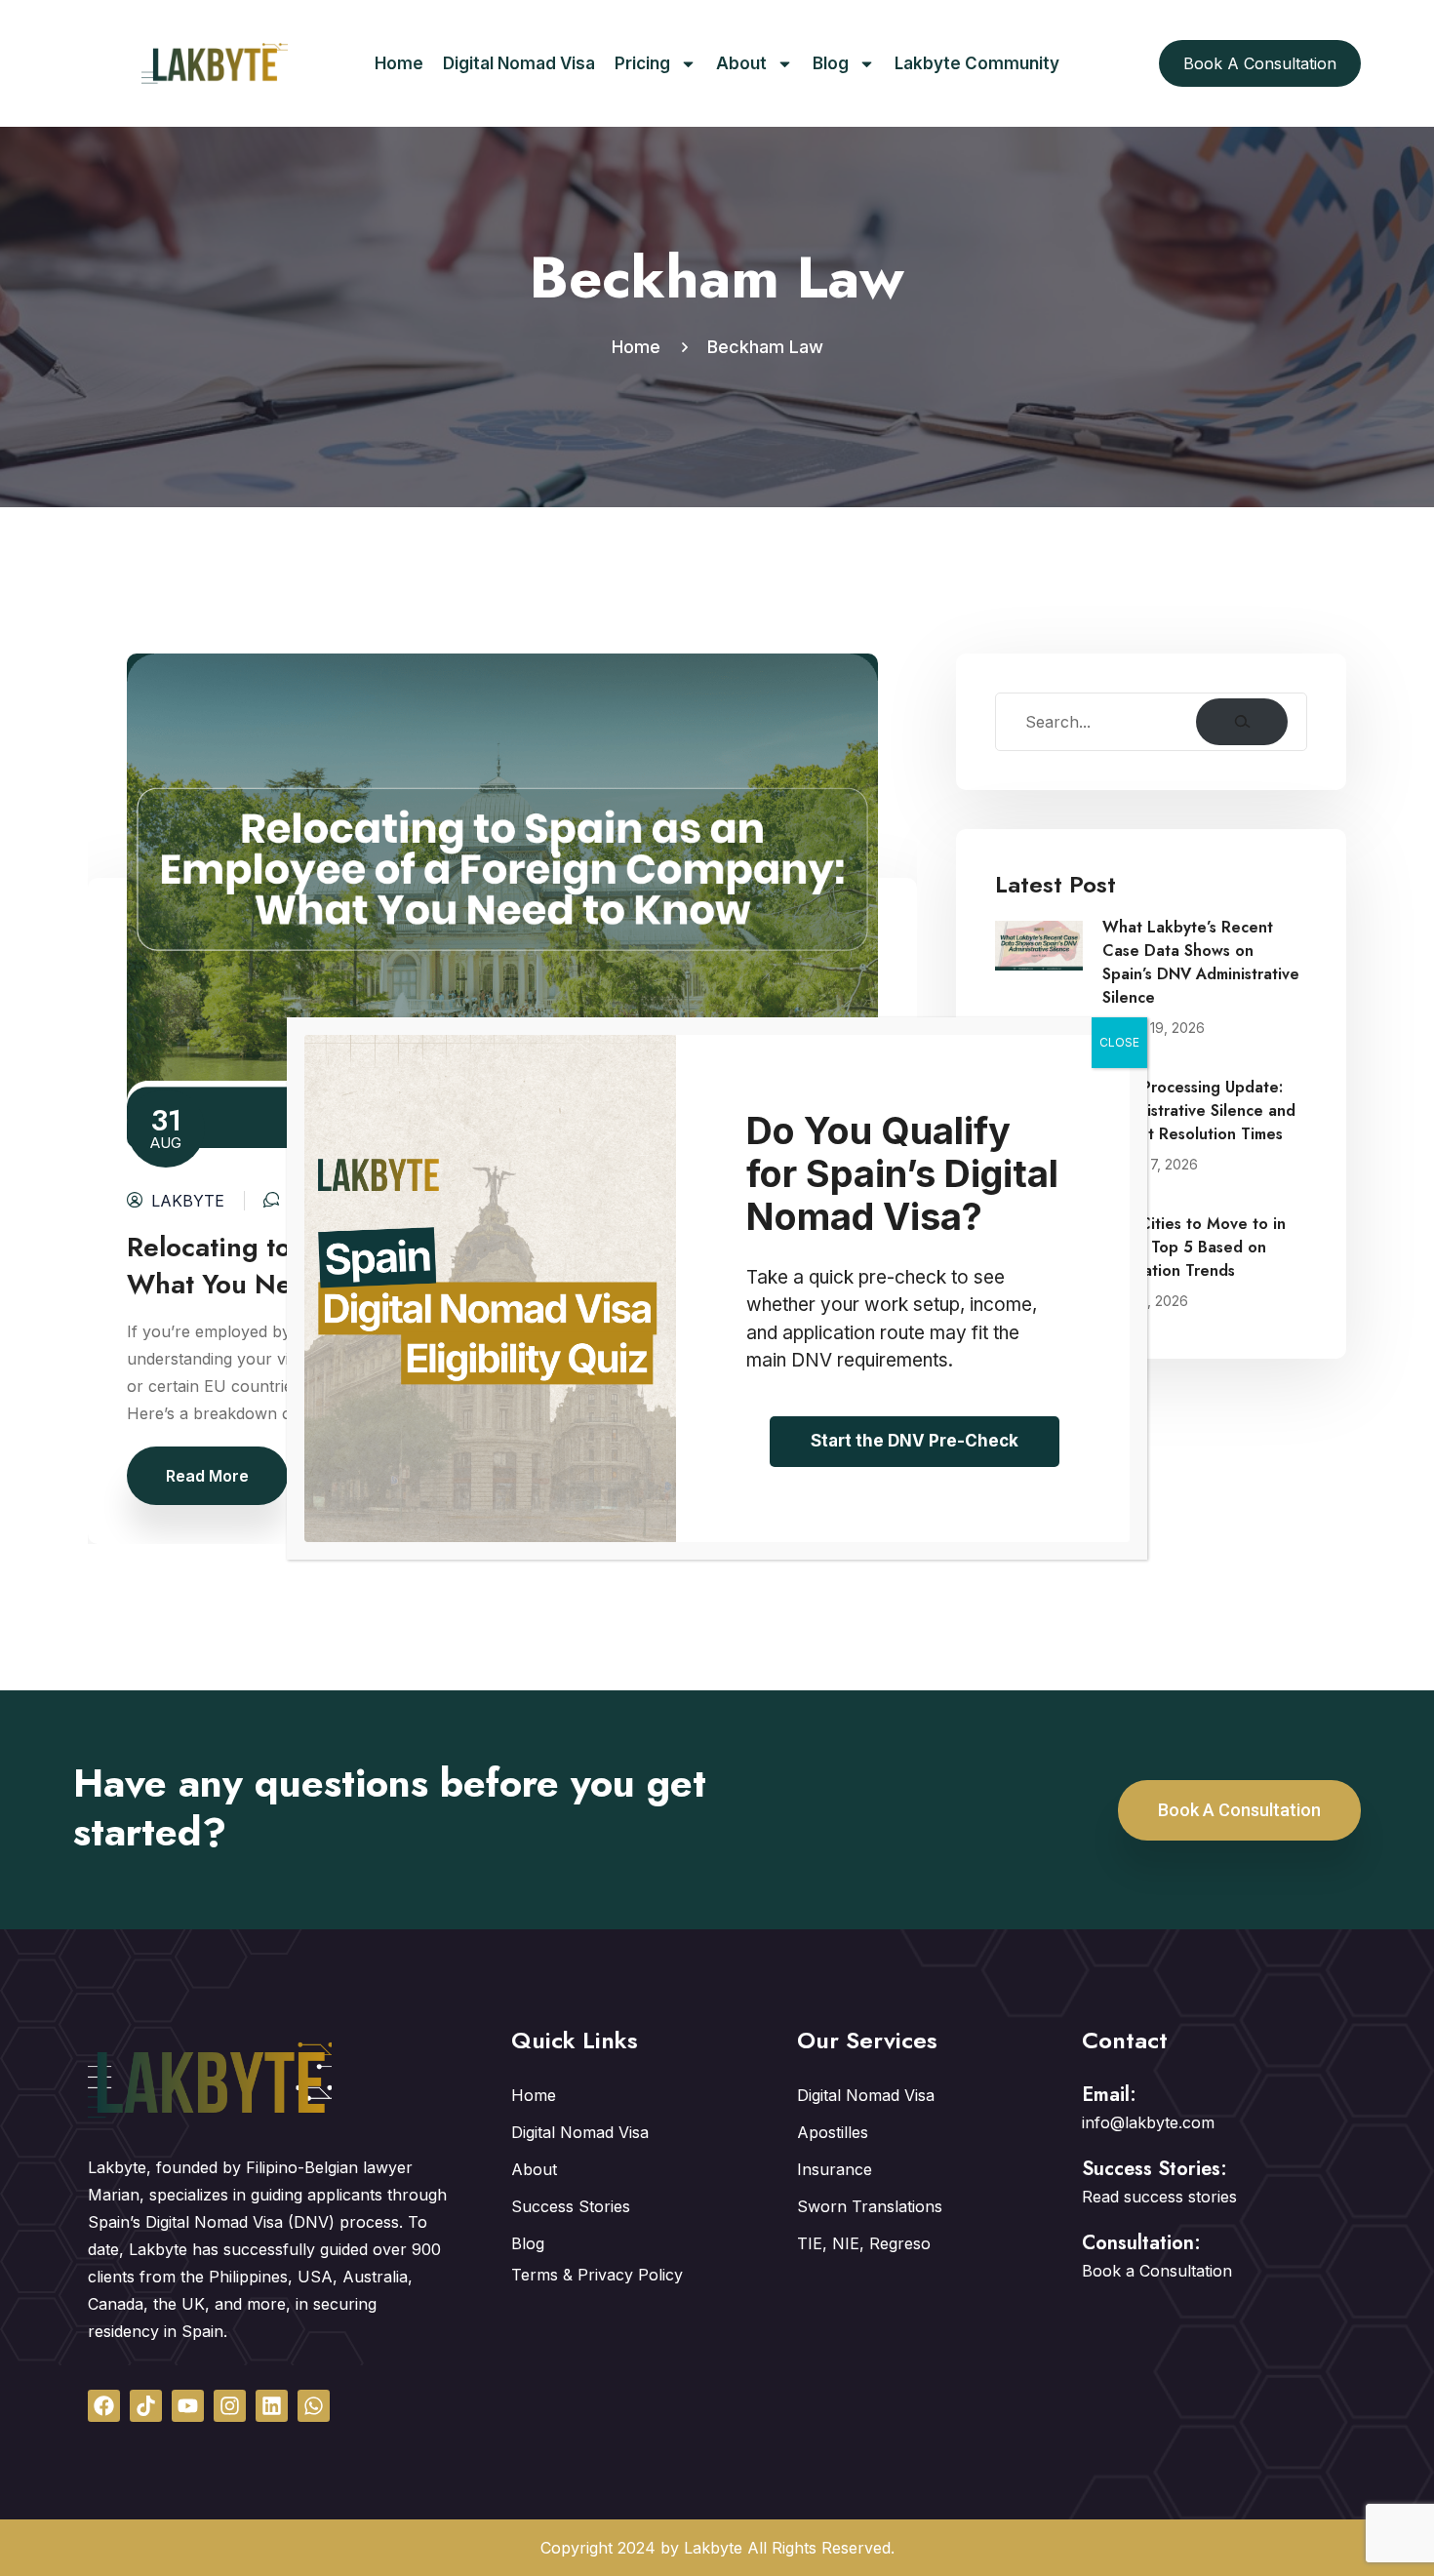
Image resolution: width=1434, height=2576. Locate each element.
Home (399, 63)
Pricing (642, 63)
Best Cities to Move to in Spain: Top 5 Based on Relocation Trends (1194, 1247)
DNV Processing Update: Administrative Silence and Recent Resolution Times (1199, 1110)
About (741, 63)
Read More (207, 1476)
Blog (831, 63)
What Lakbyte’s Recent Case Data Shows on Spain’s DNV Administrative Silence (1201, 962)
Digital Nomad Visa (519, 63)
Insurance (835, 2169)
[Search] (1242, 722)
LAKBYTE (188, 1201)
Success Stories (571, 2206)
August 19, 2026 (1154, 1028)
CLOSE (1119, 1042)
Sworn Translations (870, 2206)
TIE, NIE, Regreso (864, 2243)
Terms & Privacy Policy (597, 2275)
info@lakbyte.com (1148, 2122)
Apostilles (833, 2132)
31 (166, 1126)
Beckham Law (765, 347)
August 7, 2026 (1150, 1164)
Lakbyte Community (977, 63)
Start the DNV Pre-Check (915, 1441)
